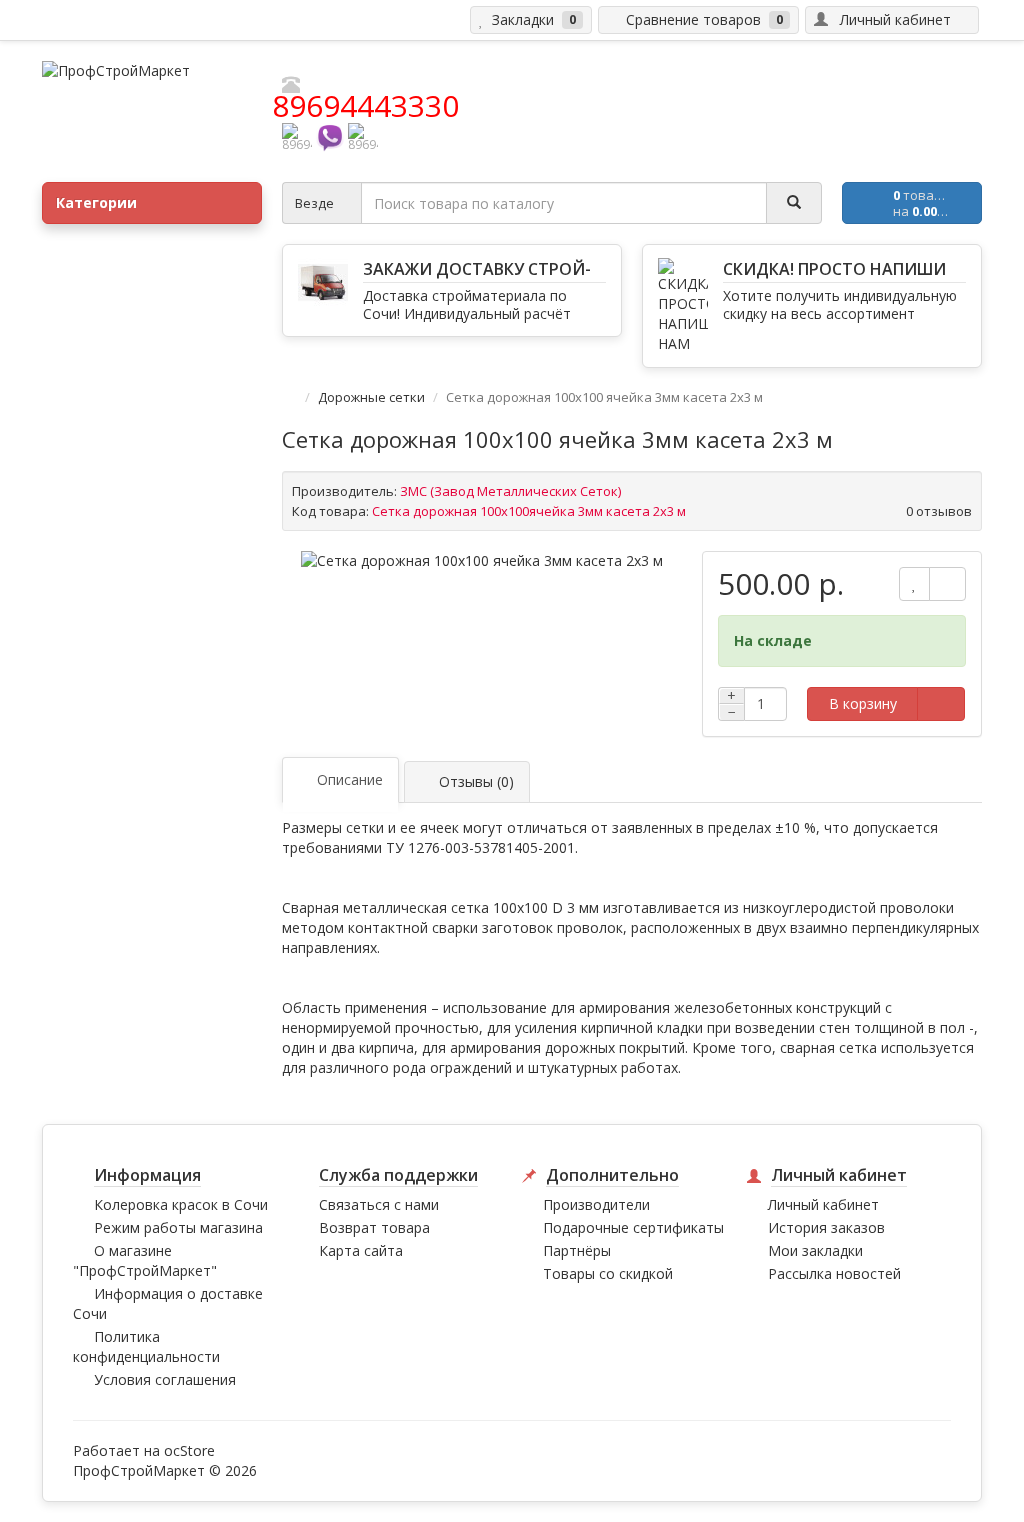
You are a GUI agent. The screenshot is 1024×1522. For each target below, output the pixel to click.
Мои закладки (815, 1250)
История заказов (826, 1227)
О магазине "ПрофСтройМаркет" (145, 1260)
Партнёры (577, 1250)
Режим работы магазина (178, 1227)
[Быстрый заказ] (941, 704)
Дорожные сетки (373, 397)
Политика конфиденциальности (146, 1346)
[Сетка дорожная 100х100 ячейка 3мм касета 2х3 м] (482, 561)
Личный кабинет (823, 1204)
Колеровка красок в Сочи (181, 1204)
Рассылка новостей (834, 1273)
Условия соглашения (165, 1379)
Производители (596, 1204)
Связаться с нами (379, 1204)
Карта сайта (361, 1250)
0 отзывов (939, 511)
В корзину (863, 703)
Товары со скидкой (608, 1273)
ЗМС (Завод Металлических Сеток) (510, 491)
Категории (96, 202)
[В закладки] (914, 584)
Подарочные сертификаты (633, 1227)
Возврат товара (374, 1227)
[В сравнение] (947, 584)
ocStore (189, 1450)
